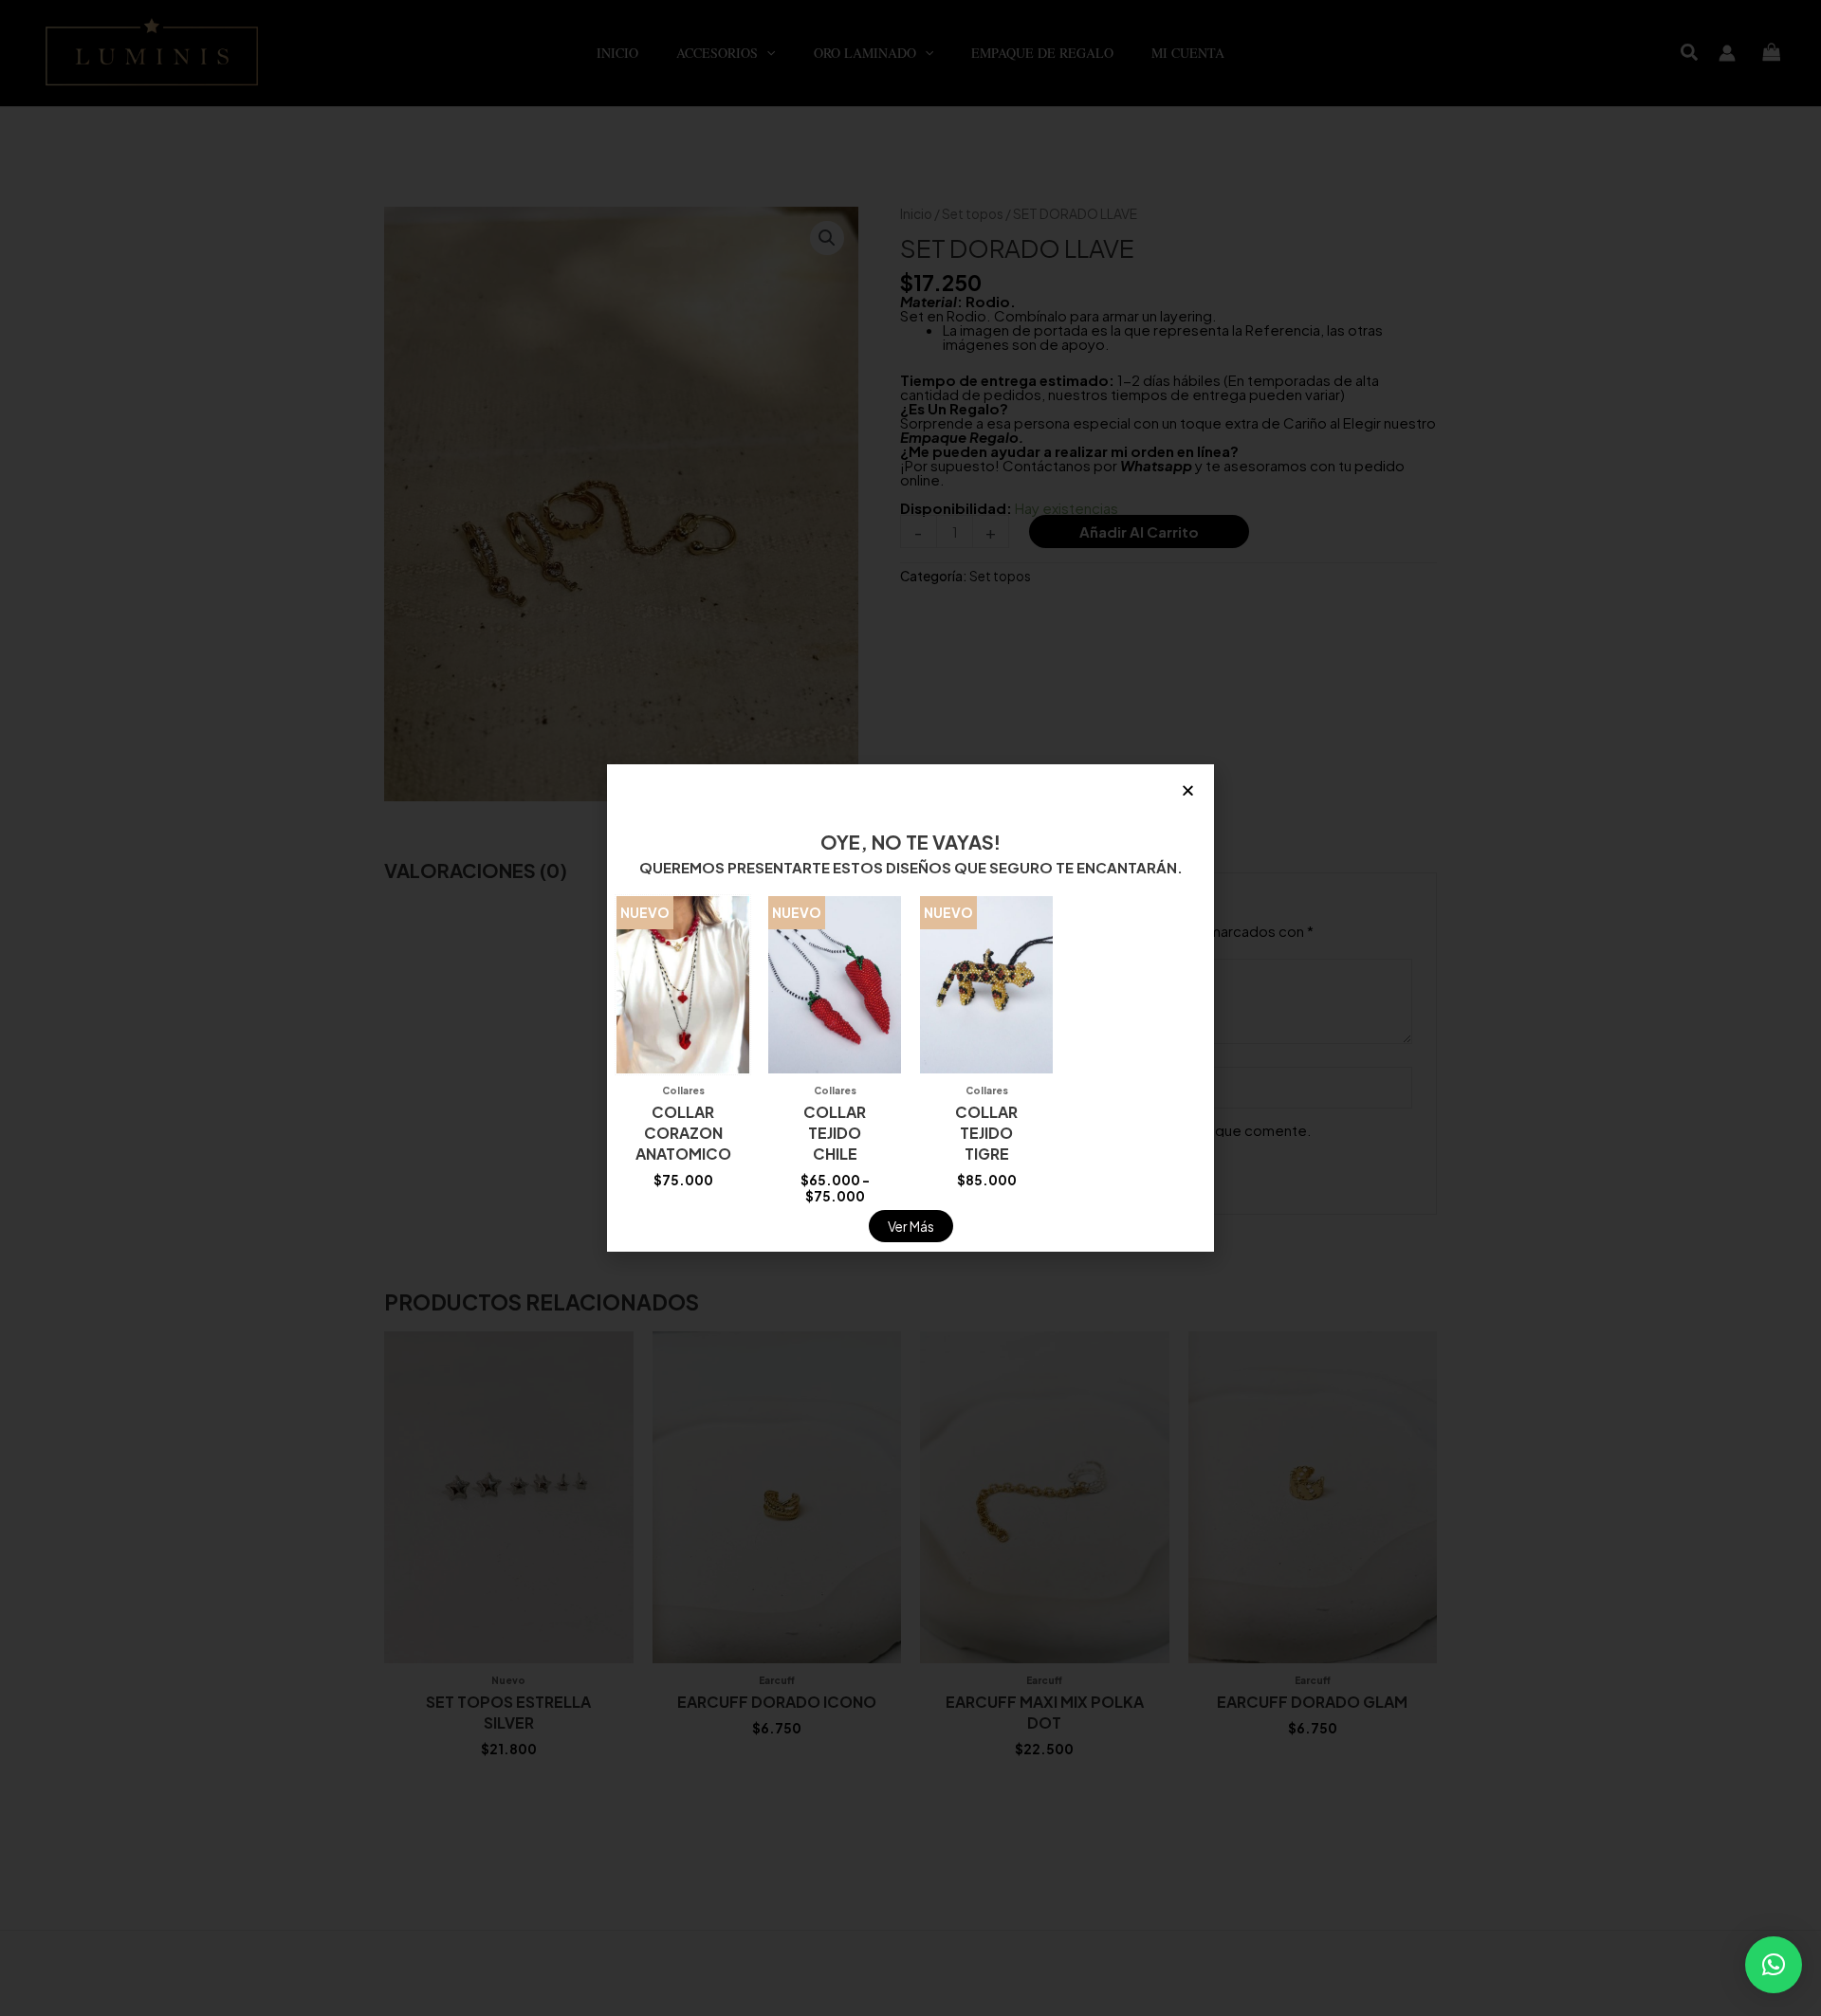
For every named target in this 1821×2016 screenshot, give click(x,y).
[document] (910, 1008)
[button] (1774, 1965)
